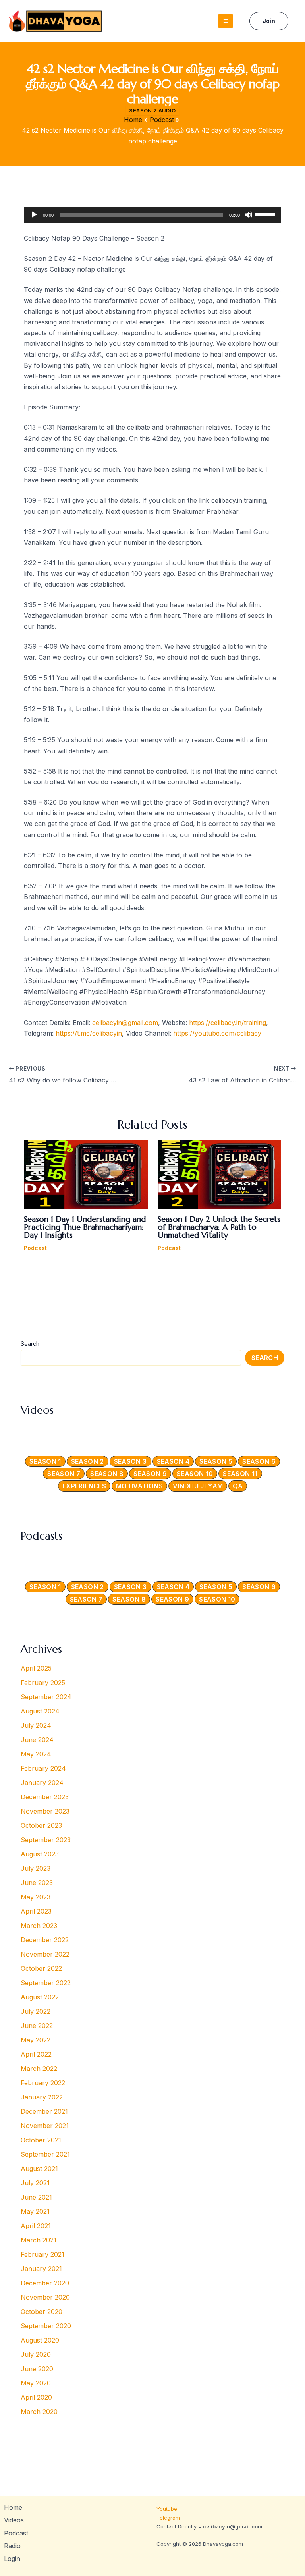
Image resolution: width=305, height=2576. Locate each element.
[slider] (266, 214)
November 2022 (45, 1954)
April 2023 (36, 1911)
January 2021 (41, 2269)
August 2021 (39, 2169)
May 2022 (36, 2040)
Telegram (168, 2518)
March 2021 (39, 2240)
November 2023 (45, 1811)
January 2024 (42, 1783)
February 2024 (43, 1768)
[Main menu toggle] (226, 21)
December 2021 (44, 2111)
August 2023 (40, 1854)
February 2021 (42, 2254)
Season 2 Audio (152, 110)
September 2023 (46, 1840)
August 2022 (40, 1997)
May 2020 (36, 2383)
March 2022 (39, 2069)
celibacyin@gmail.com (125, 1023)
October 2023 (41, 1825)
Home (13, 2507)
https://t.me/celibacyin (89, 1033)
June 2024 (37, 1740)
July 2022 (36, 2011)
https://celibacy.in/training (228, 1023)
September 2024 (46, 1697)
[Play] (34, 215)
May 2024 (36, 1754)
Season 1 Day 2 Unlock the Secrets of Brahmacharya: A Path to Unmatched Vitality (219, 1227)
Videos (14, 2520)
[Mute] (249, 215)
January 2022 (42, 2097)
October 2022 (41, 1968)
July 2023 (36, 1868)
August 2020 (40, 2340)
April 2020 (36, 2397)
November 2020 (45, 2297)
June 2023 (37, 1883)
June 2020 (37, 2369)
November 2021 (45, 2126)
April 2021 (36, 2226)
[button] (269, 21)
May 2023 (36, 1897)
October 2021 (41, 2140)
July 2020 (36, 2354)
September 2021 (45, 2154)
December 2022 (45, 1940)
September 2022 (46, 1983)
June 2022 (37, 2026)
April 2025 (36, 1668)
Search (30, 1344)
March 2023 (39, 1926)
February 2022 (43, 2083)
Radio (12, 2546)
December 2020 (45, 2283)
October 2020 (42, 2312)
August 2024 (40, 1711)
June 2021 (36, 2197)
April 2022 (36, 2054)
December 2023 (45, 1797)
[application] (152, 215)
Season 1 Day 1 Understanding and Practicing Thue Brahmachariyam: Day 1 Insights (85, 1227)
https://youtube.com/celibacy (217, 1033)
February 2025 (43, 1683)
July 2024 (36, 1725)
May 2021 (35, 2211)
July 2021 (35, 2183)
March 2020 (39, 2412)
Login (12, 2559)
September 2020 (46, 2326)
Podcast (35, 1248)
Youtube (168, 2509)
